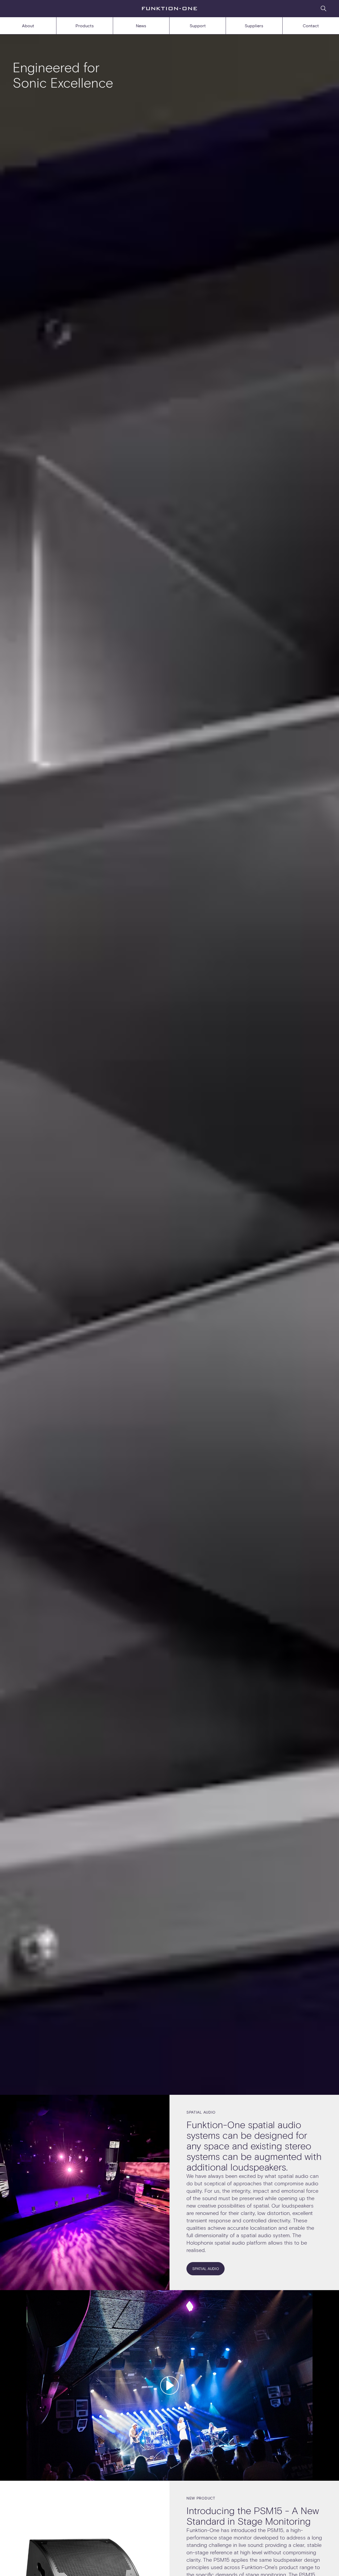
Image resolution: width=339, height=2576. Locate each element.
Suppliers (254, 26)
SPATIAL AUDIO (206, 2269)
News (141, 26)
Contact (311, 26)
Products (85, 26)
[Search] (324, 8)
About (28, 26)
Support (198, 26)
